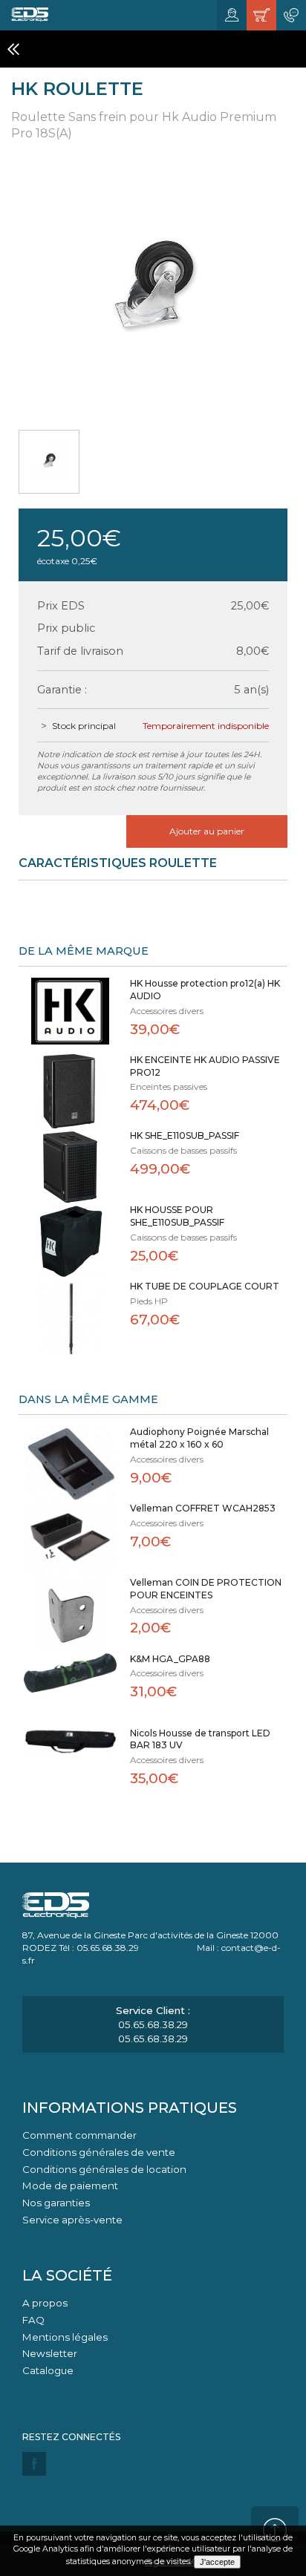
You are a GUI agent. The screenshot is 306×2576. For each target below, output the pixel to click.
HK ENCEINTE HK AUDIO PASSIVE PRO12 (205, 1066)
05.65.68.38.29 (153, 2024)
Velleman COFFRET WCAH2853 (203, 1508)
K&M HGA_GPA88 (170, 1659)
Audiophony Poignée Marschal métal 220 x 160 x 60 (199, 1438)
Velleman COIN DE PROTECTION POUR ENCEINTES (206, 1589)
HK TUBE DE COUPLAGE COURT (205, 1286)
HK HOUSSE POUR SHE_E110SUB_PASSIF (177, 1216)
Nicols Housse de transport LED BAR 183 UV (200, 1739)
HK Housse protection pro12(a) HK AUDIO (205, 990)
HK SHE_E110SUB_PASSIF (185, 1135)
